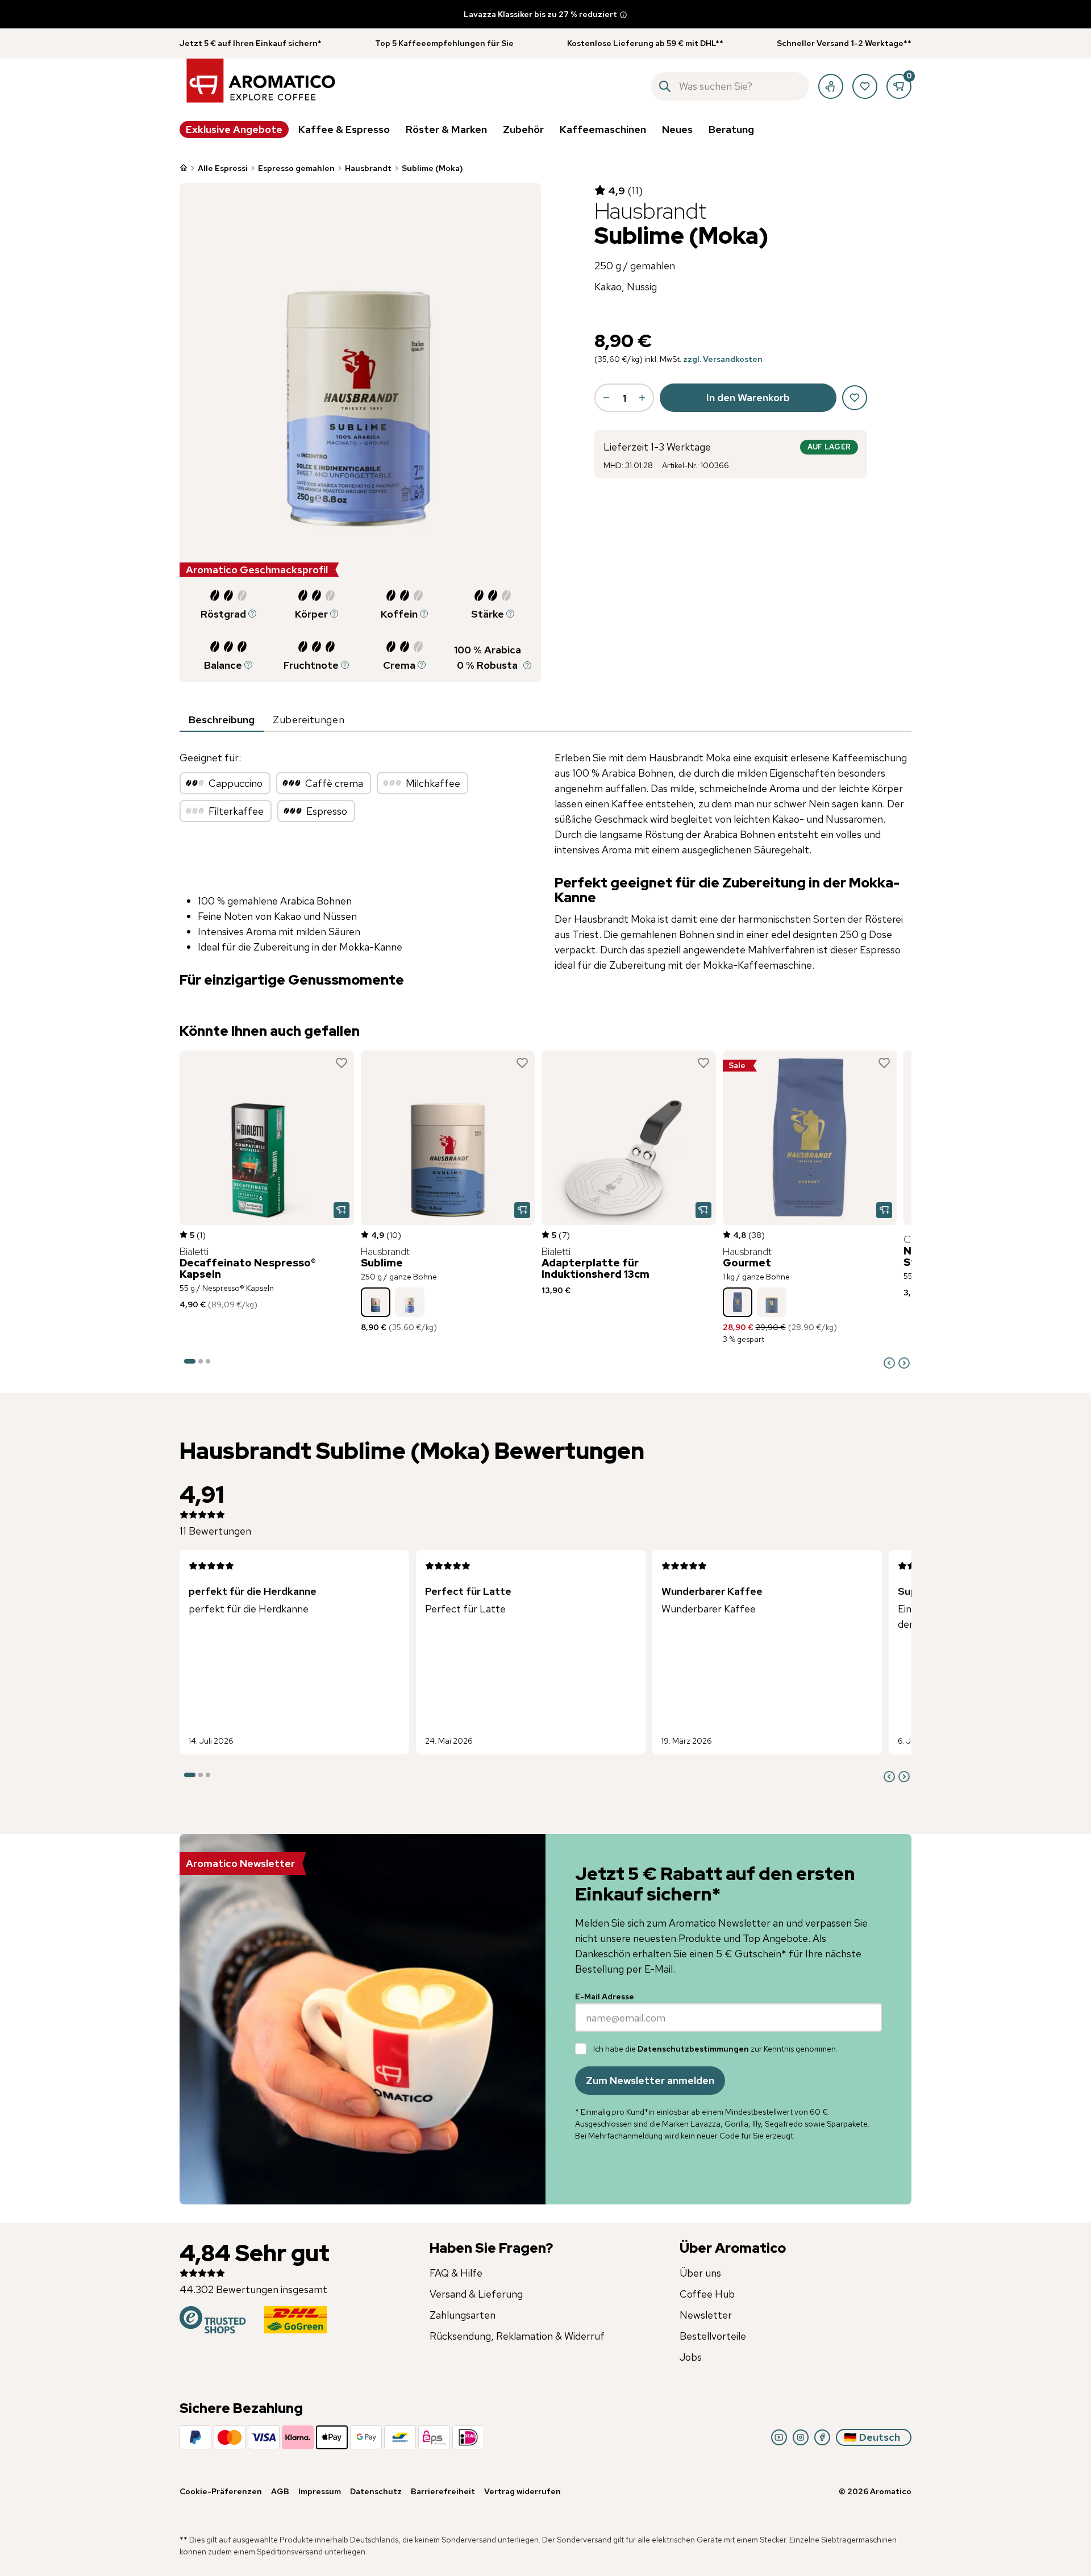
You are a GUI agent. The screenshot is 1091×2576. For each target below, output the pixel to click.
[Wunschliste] (865, 86)
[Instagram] (801, 2437)
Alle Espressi (223, 168)
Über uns (700, 2273)
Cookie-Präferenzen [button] (221, 2491)
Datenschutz (376, 2491)
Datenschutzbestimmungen (693, 2049)
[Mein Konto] (831, 86)
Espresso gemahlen (296, 168)
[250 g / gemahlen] (410, 1302)
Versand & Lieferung (476, 2294)
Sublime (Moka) (432, 168)
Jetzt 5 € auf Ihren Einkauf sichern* (251, 43)
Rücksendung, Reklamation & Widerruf (517, 2336)
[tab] (222, 720)
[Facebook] (822, 2437)
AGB (280, 2491)
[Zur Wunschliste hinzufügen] (342, 1063)
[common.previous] (889, 1363)
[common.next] (904, 1363)
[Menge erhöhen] (642, 398)
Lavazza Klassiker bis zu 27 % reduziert (540, 14)
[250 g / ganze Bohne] (376, 1302)
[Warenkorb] (899, 86)
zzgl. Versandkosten (723, 359)
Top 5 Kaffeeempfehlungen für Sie (444, 43)
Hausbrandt (368, 168)
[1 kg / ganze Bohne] (738, 1302)
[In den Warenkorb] (342, 1210)
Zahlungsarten (463, 2315)
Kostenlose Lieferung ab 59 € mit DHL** (645, 43)
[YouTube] (779, 2437)
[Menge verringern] (606, 398)
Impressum (320, 2491)
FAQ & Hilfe (456, 2273)
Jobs (691, 2357)
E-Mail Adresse (605, 1996)
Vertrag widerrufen (522, 2491)
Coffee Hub (707, 2294)
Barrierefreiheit (443, 2491)
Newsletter (706, 2315)
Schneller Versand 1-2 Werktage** (844, 43)
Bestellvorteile (713, 2336)
